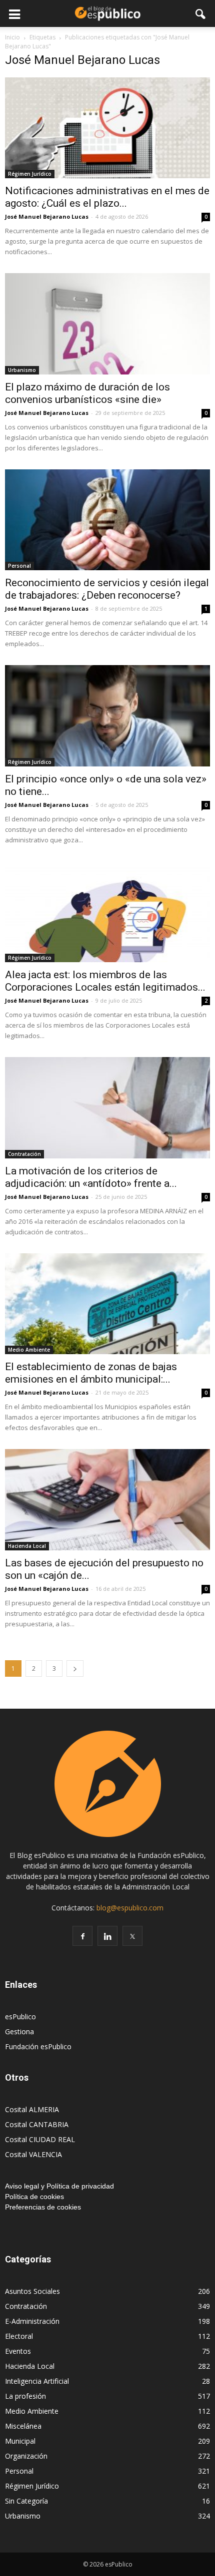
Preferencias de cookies (43, 2207)
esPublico (20, 2017)
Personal (19, 566)
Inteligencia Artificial (37, 2381)
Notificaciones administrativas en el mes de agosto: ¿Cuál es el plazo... (107, 197)
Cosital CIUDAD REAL (40, 2139)
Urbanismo (22, 370)
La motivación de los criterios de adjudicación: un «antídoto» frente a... (91, 1177)
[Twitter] (132, 1936)
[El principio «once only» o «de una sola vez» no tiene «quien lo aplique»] (107, 716)
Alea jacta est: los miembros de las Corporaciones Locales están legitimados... (105, 981)
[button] (201, 13)
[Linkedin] (107, 1936)
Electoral (19, 2336)
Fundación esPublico (38, 2046)
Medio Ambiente (29, 1350)
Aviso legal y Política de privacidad (59, 2186)
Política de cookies (34, 2197)
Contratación (24, 1154)
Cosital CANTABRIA (37, 2124)
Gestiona (19, 2031)
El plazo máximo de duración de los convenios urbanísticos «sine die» (87, 393)
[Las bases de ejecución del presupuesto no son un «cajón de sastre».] (107, 1499)
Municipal (20, 2441)
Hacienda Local (27, 1546)
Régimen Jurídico (30, 174)
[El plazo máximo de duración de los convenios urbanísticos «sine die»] (107, 324)
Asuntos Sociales (32, 2291)
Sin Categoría (26, 2501)
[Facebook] (82, 1936)
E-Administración (32, 2321)
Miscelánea (23, 2426)
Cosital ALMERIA (32, 2109)
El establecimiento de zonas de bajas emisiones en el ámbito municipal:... (91, 1373)
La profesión (25, 2396)
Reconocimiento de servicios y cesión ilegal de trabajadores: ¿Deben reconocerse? (107, 589)
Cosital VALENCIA (33, 2154)
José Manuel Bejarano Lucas (47, 216)
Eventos (18, 2351)
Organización (26, 2456)
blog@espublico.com (130, 1908)
